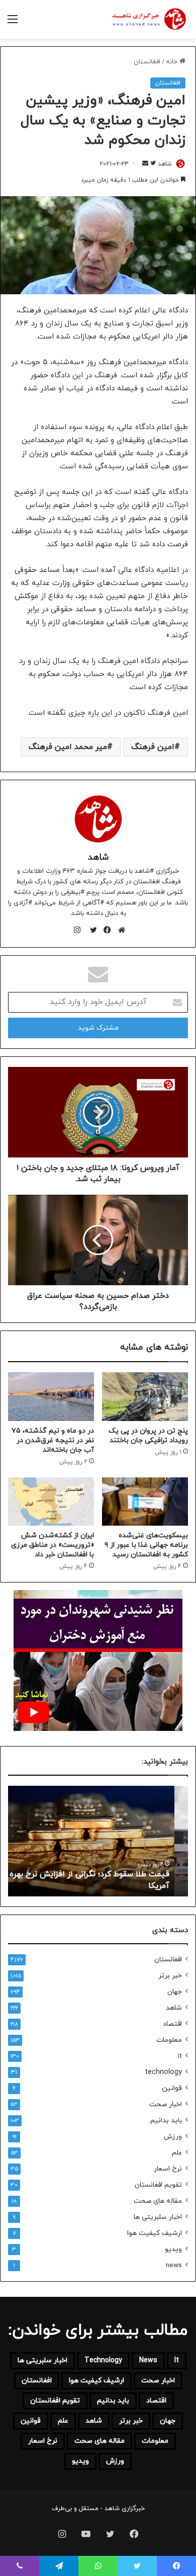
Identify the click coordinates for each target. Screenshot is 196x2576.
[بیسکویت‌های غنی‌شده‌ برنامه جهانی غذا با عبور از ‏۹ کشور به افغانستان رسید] (145, 1502)
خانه (173, 62)
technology (163, 2072)
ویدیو (173, 2249)
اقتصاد (172, 2024)
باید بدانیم (166, 2121)
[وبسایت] (119, 930)
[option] (98, 1841)
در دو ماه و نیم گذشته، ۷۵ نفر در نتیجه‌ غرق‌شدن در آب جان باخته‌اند (53, 1440)
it (180, 2056)
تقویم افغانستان (158, 2185)
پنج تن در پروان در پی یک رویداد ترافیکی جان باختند (148, 1436)
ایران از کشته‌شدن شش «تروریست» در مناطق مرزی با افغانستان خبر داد (53, 1545)
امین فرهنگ (153, 747)
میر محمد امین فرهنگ (68, 747)
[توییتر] (91, 930)
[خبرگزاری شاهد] (148, 19)
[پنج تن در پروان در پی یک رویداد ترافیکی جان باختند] (145, 1396)
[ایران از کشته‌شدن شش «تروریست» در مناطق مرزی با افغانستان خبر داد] (51, 1502)
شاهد (165, 164)
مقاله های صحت (158, 2201)
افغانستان (147, 62)
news (174, 2265)
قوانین (172, 2088)
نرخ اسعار (168, 2169)
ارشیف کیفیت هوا (155, 2233)
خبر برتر (170, 1976)
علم (177, 2153)
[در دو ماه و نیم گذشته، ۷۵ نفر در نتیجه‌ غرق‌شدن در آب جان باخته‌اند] (51, 1396)
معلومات (169, 2040)
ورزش (173, 2137)
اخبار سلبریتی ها (158, 2217)
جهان (175, 1992)
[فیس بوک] (105, 930)
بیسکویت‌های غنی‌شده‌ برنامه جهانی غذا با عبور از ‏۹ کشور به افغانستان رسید (146, 1545)
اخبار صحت (166, 2104)
